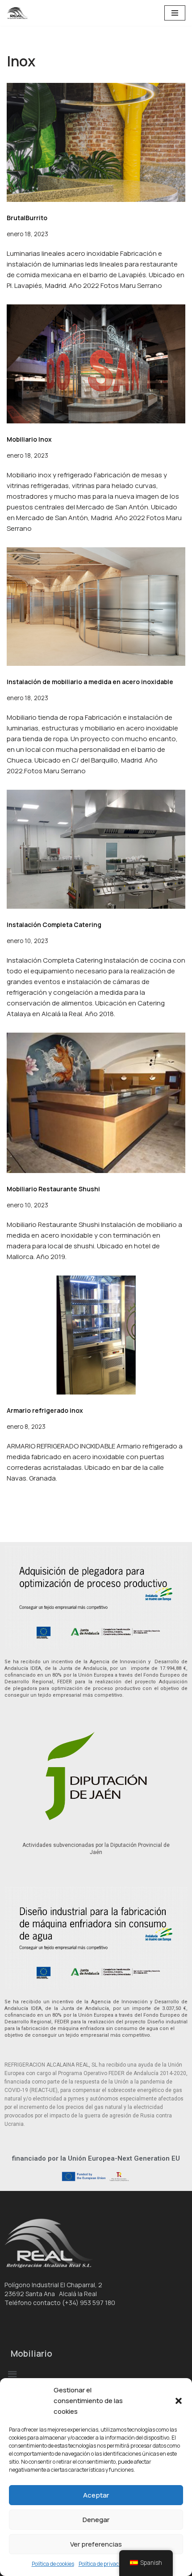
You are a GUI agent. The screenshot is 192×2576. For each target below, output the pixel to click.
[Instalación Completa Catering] (96, 849)
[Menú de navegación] (175, 13)
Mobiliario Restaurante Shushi (53, 1189)
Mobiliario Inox (29, 439)
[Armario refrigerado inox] (96, 1335)
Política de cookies (53, 2564)
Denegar (96, 2520)
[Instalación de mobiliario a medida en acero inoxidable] (96, 607)
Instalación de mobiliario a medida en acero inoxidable (90, 682)
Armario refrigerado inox (45, 1410)
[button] (179, 2401)
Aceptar (96, 2495)
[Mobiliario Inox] (96, 364)
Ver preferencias (96, 2544)
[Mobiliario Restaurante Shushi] (96, 1103)
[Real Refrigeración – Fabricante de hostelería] (20, 13)
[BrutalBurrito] (96, 142)
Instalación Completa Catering (54, 925)
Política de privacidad (104, 2564)
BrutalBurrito (27, 218)
